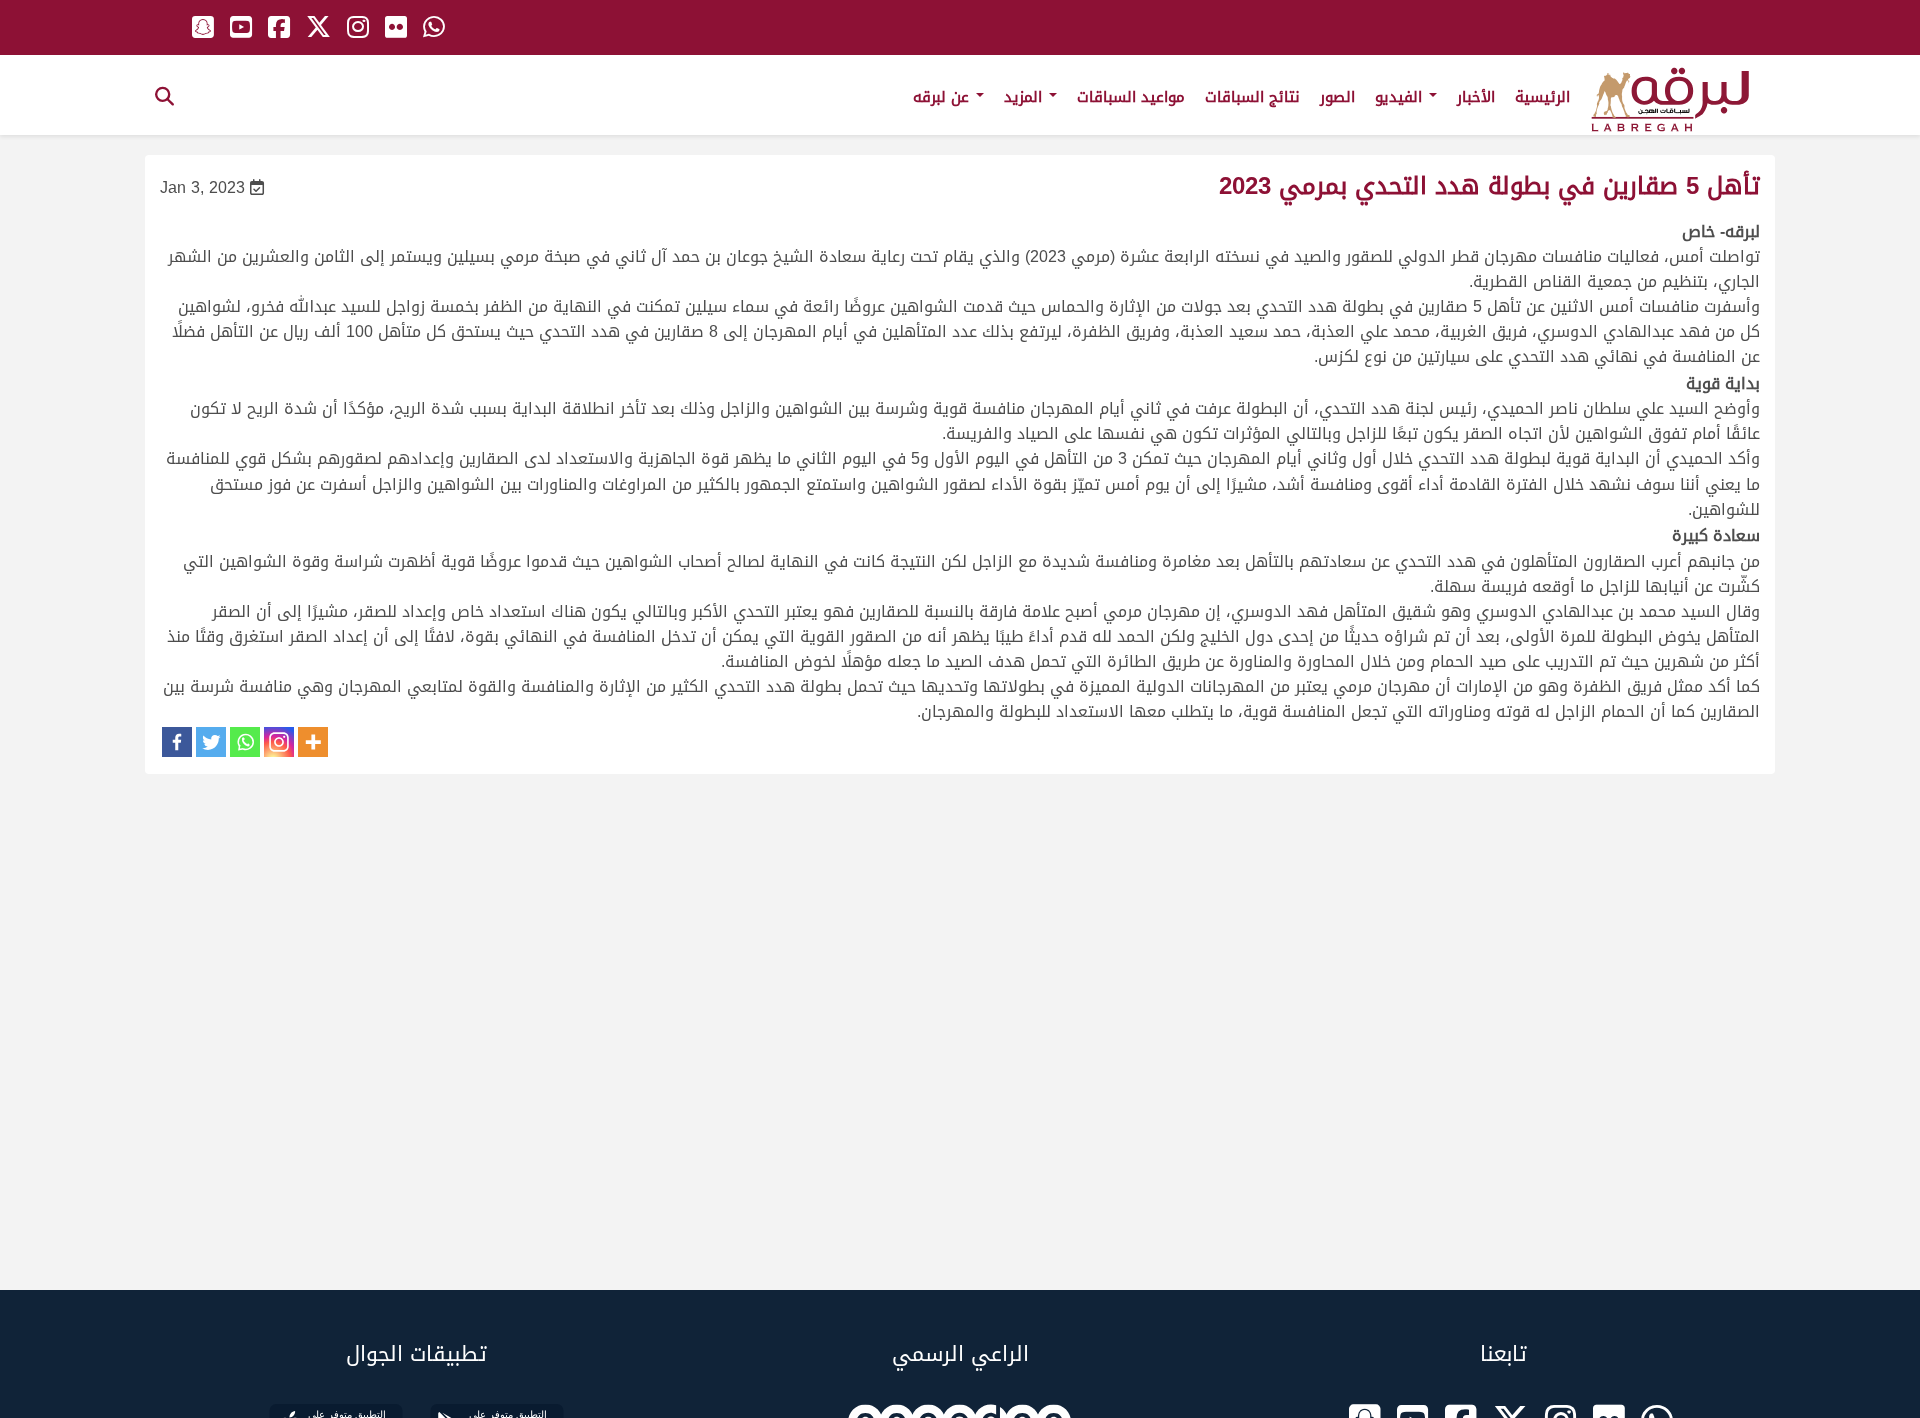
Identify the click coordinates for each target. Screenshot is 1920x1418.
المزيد (1025, 97)
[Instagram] (279, 742)
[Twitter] (211, 742)
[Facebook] (177, 742)
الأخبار (1476, 97)
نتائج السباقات (1252, 97)
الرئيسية (1542, 97)
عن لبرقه (943, 97)
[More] (313, 742)
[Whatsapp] (245, 742)
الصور (1337, 97)
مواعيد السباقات (1131, 97)
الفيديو (1401, 97)
